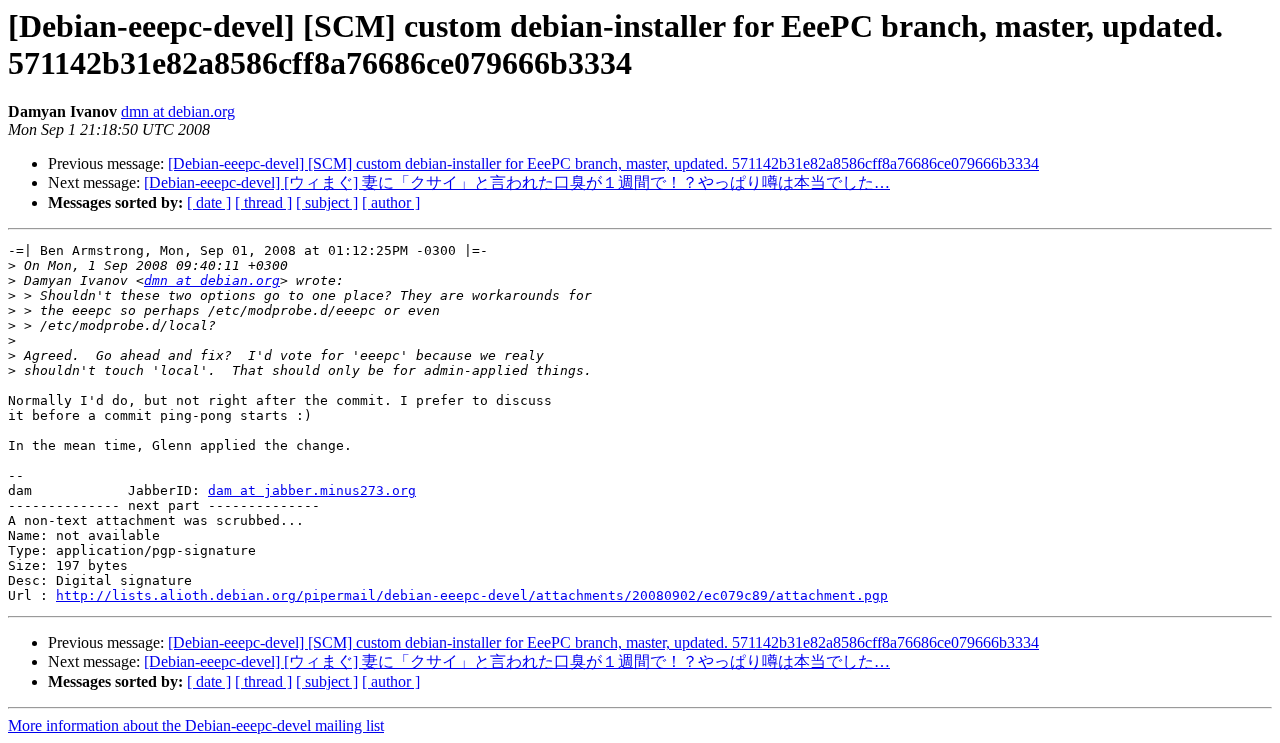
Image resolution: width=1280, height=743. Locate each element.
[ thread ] (263, 202)
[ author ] (391, 202)
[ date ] (209, 202)
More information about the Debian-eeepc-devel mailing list (196, 725)
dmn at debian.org (178, 111)
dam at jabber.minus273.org (312, 490)
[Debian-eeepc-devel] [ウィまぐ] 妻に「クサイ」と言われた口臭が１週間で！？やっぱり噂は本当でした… (517, 182)
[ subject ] (327, 202)
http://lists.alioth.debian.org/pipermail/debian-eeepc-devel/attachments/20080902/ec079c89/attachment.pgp (472, 595)
